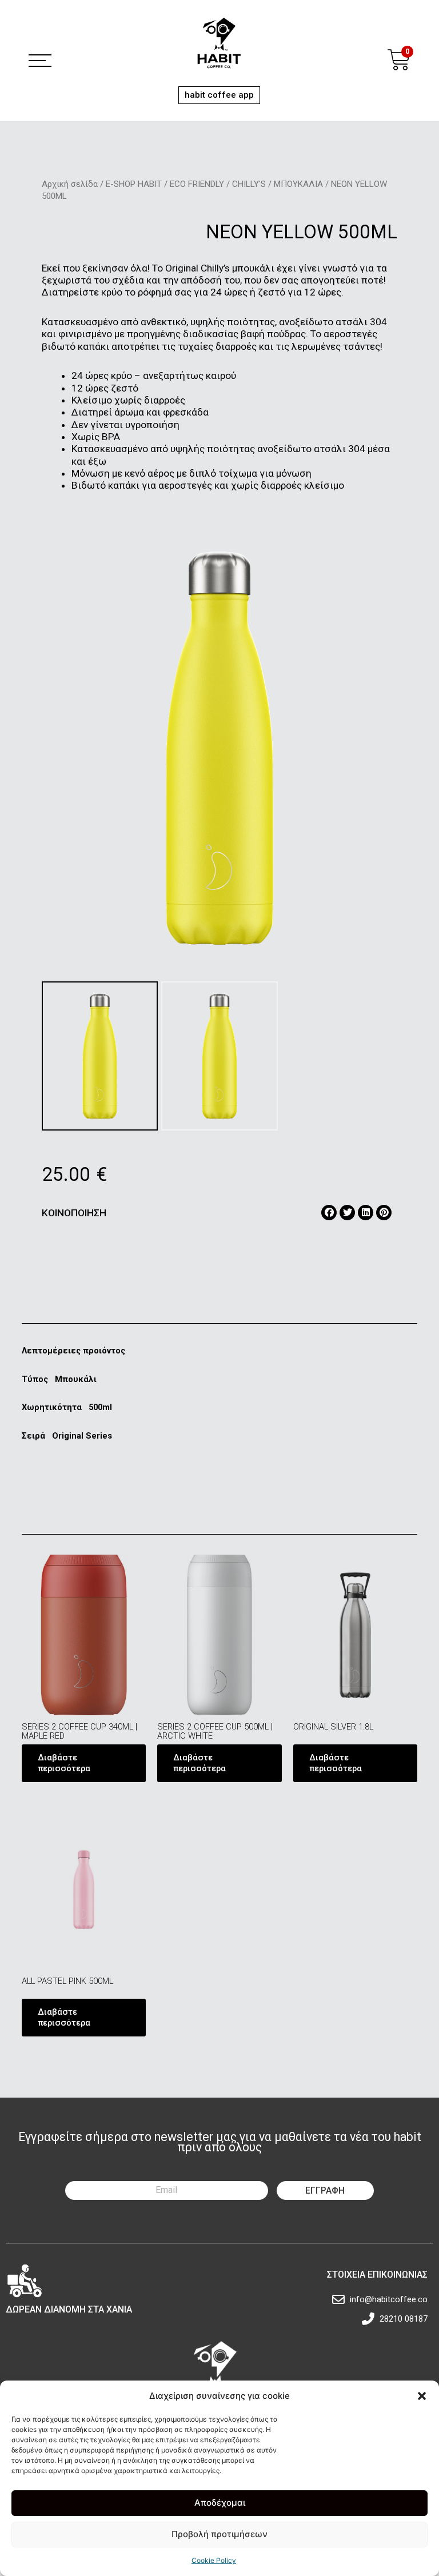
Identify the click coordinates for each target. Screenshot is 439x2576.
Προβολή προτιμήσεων (219, 2534)
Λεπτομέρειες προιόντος (73, 1351)
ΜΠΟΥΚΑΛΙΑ (298, 184)
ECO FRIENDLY (197, 184)
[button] (422, 2396)
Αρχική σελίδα (70, 184)
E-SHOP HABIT (134, 184)
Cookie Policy (214, 2560)
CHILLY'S (249, 184)
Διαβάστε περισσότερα (64, 1763)
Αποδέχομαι (220, 2503)
